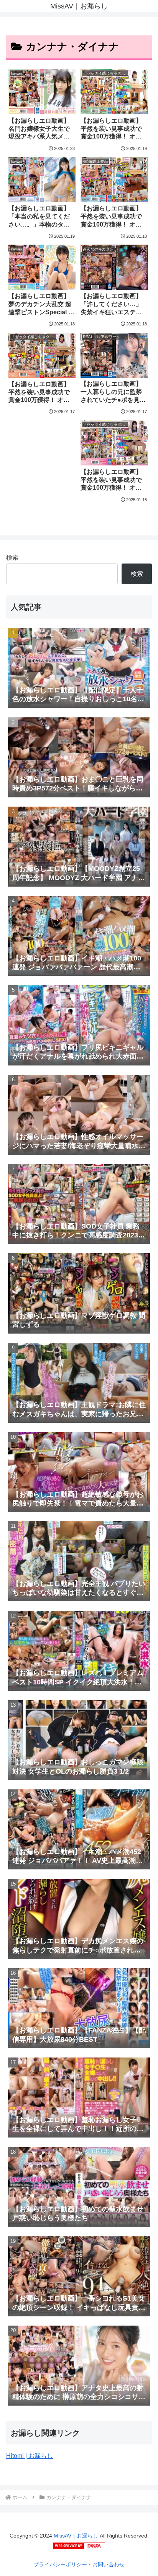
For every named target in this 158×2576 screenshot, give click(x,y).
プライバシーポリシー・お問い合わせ (79, 2564)
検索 (12, 558)
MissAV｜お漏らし (76, 2536)
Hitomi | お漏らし (30, 2456)
